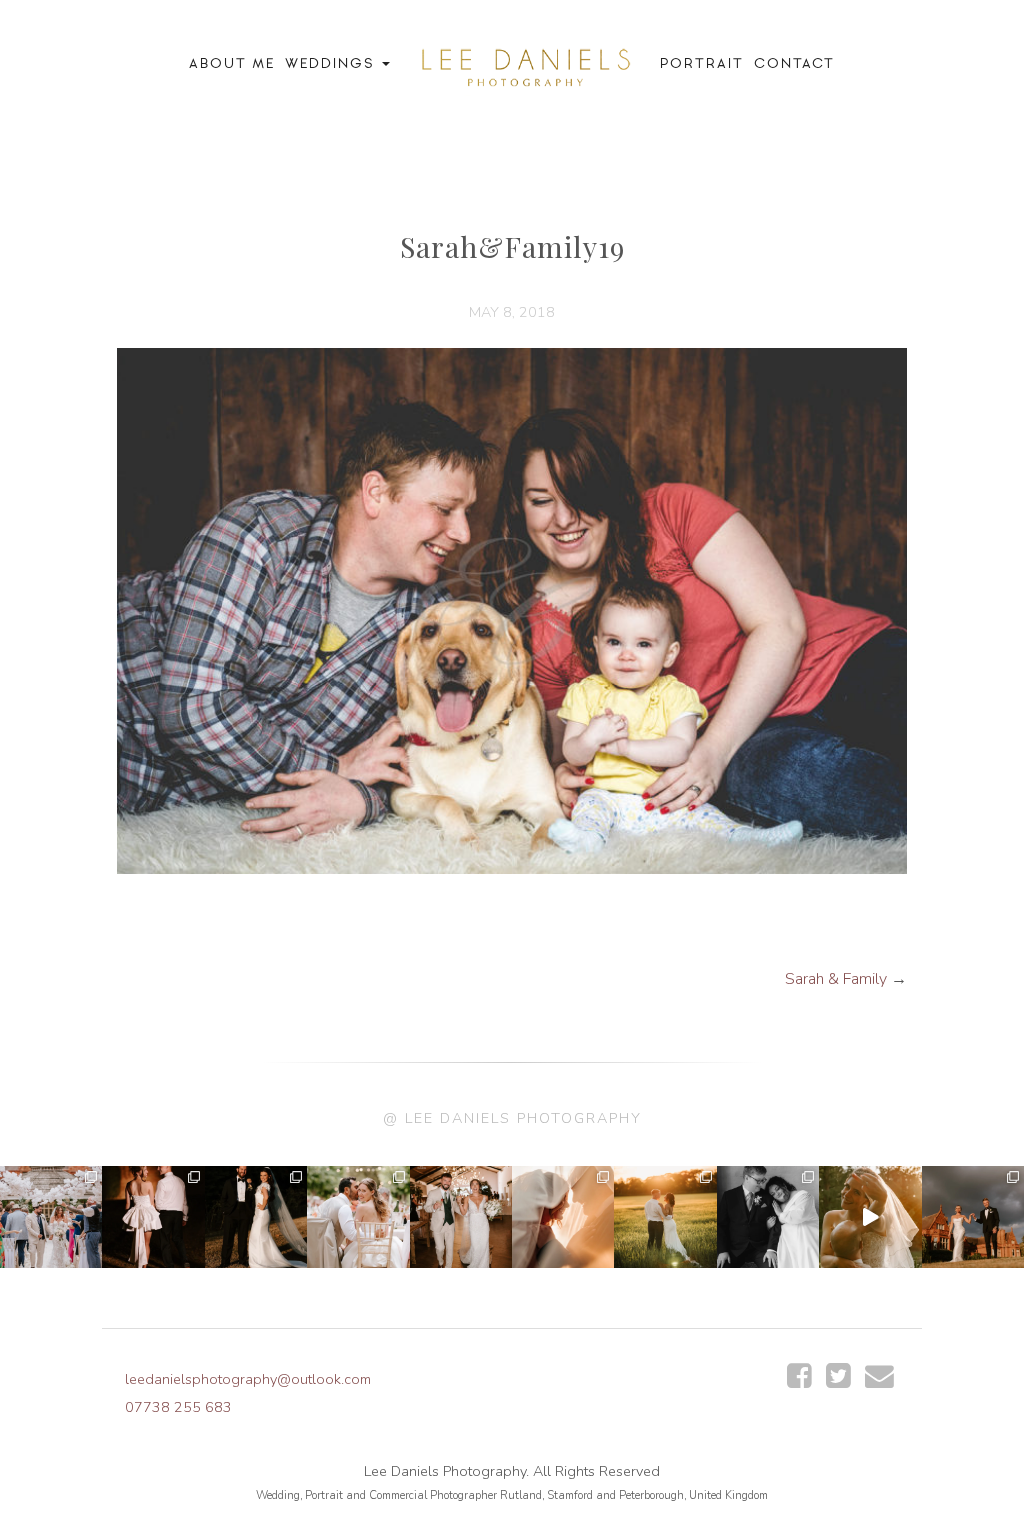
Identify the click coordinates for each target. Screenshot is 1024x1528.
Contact (794, 63)
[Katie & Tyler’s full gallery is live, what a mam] (665, 1217)
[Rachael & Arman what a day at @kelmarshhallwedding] (358, 1217)
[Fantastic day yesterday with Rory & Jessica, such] (973, 1217)
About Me (232, 63)
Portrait (702, 63)
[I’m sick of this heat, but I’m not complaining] (256, 1217)
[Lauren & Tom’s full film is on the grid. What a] (870, 1217)
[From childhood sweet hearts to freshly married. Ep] (153, 1217)
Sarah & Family (836, 979)
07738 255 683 (178, 1407)
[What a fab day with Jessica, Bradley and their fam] (563, 1217)
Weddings (332, 63)
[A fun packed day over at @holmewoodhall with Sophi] (51, 1217)
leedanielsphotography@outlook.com (248, 1379)
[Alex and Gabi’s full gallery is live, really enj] (768, 1217)
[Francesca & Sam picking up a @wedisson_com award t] (461, 1217)
